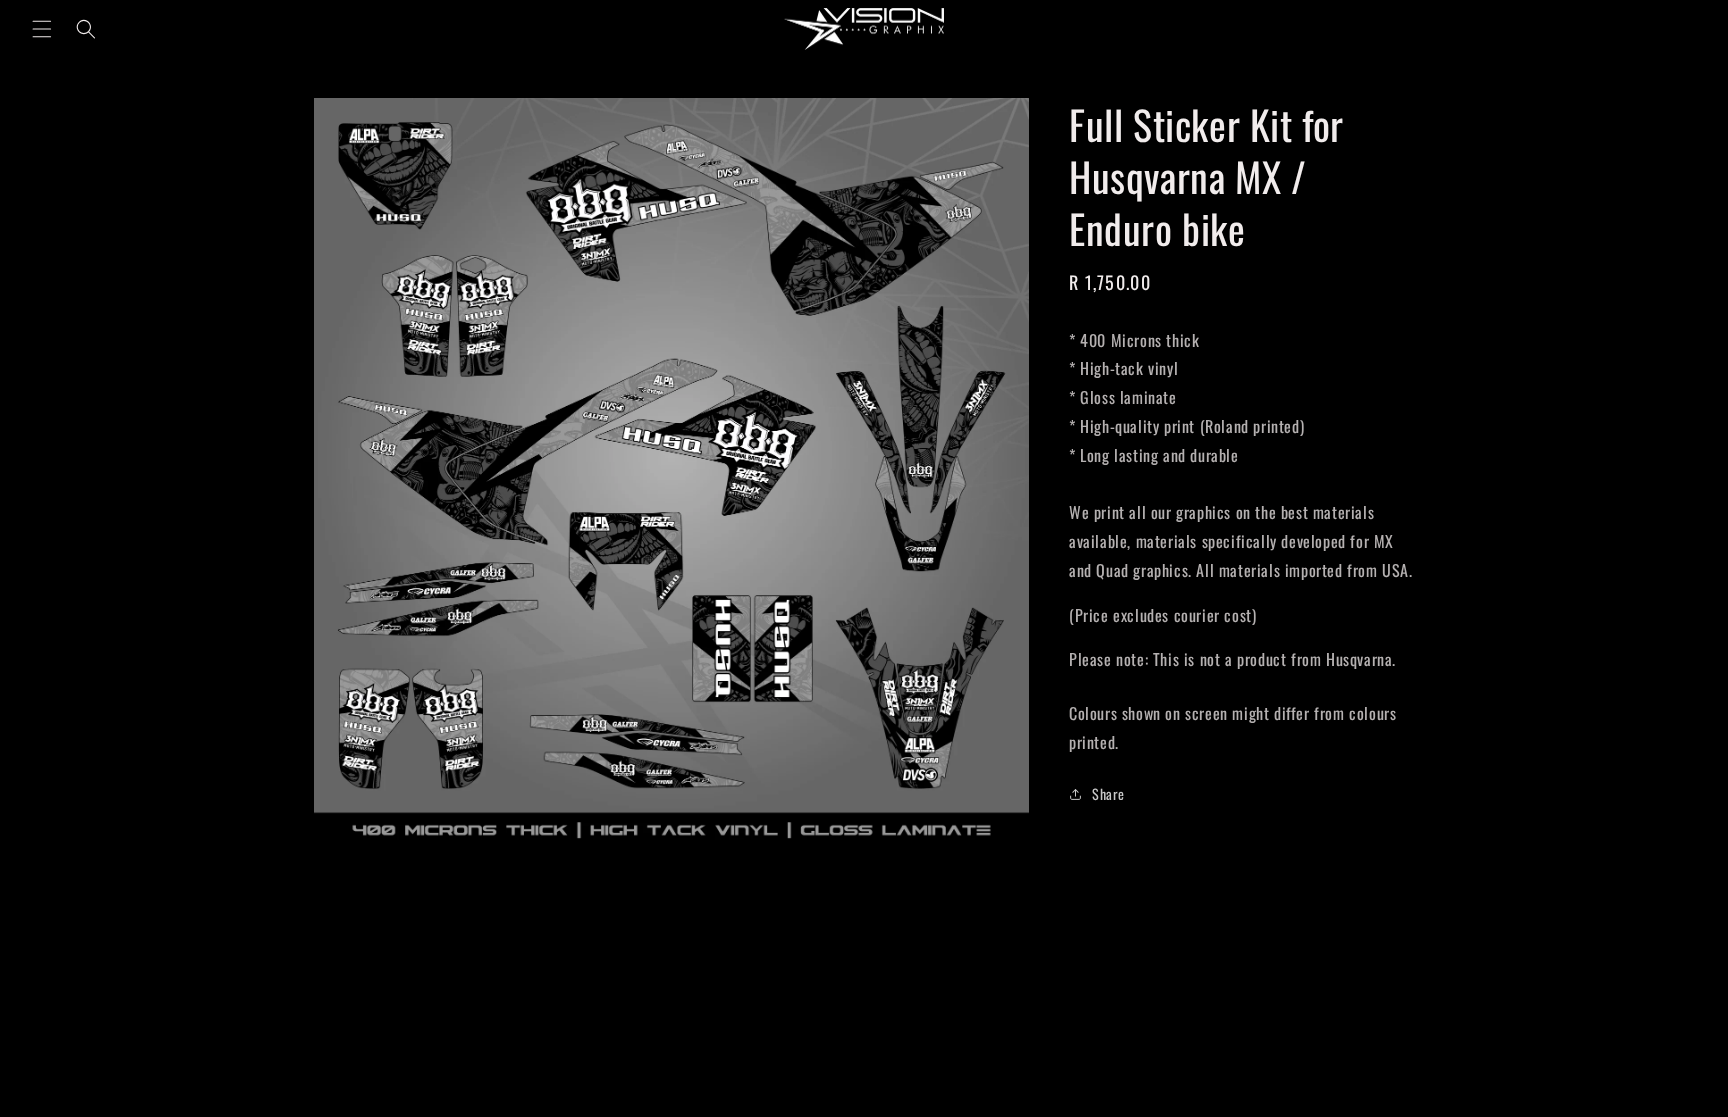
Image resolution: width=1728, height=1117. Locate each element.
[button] (42, 29)
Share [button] (1108, 793)
